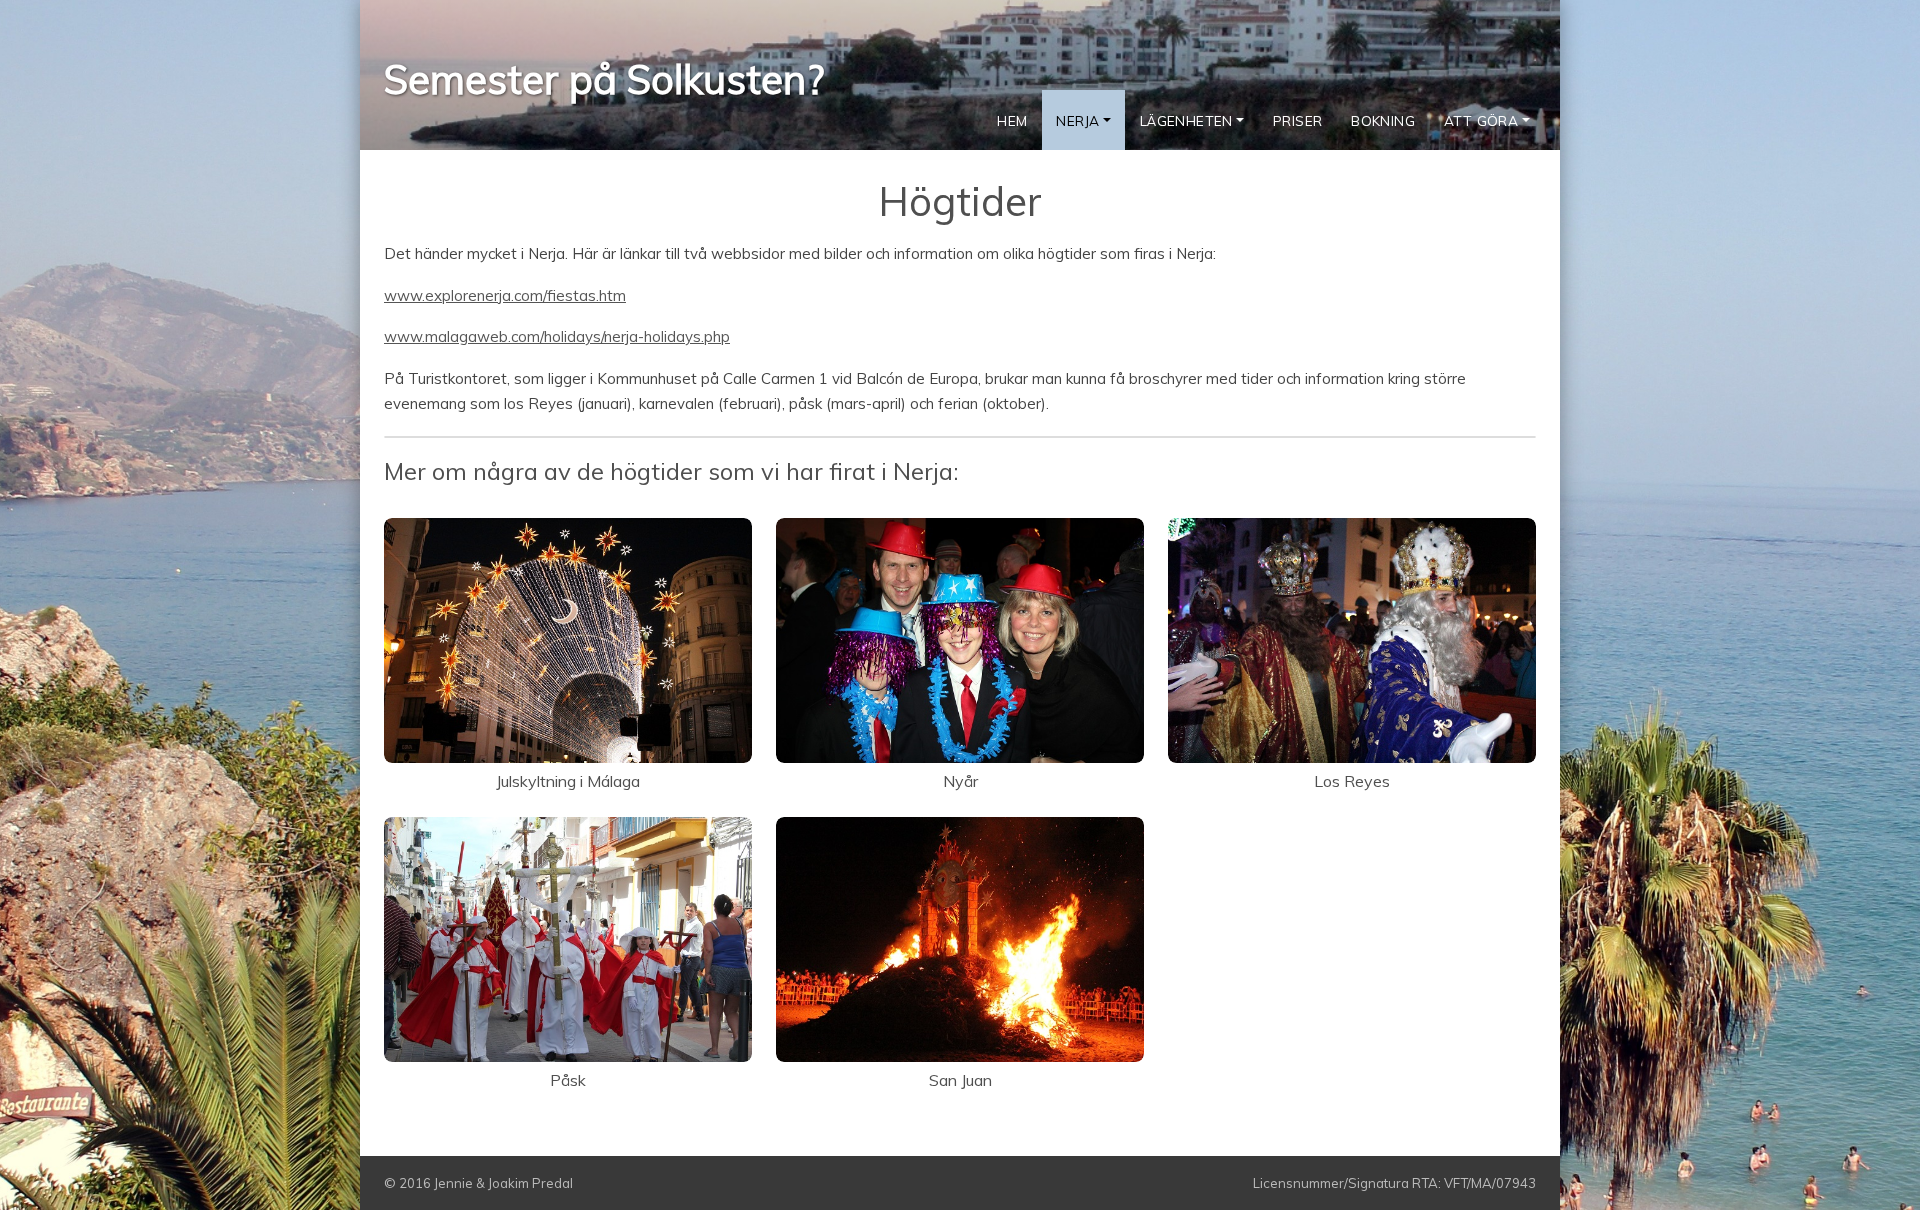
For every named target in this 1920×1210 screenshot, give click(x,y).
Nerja (1077, 120)
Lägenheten (1186, 120)
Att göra (1481, 120)
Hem (1012, 120)
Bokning (1383, 120)
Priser (1297, 120)
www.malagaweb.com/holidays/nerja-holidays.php (557, 336)
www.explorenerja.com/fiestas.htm (505, 295)
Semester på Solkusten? (604, 79)
